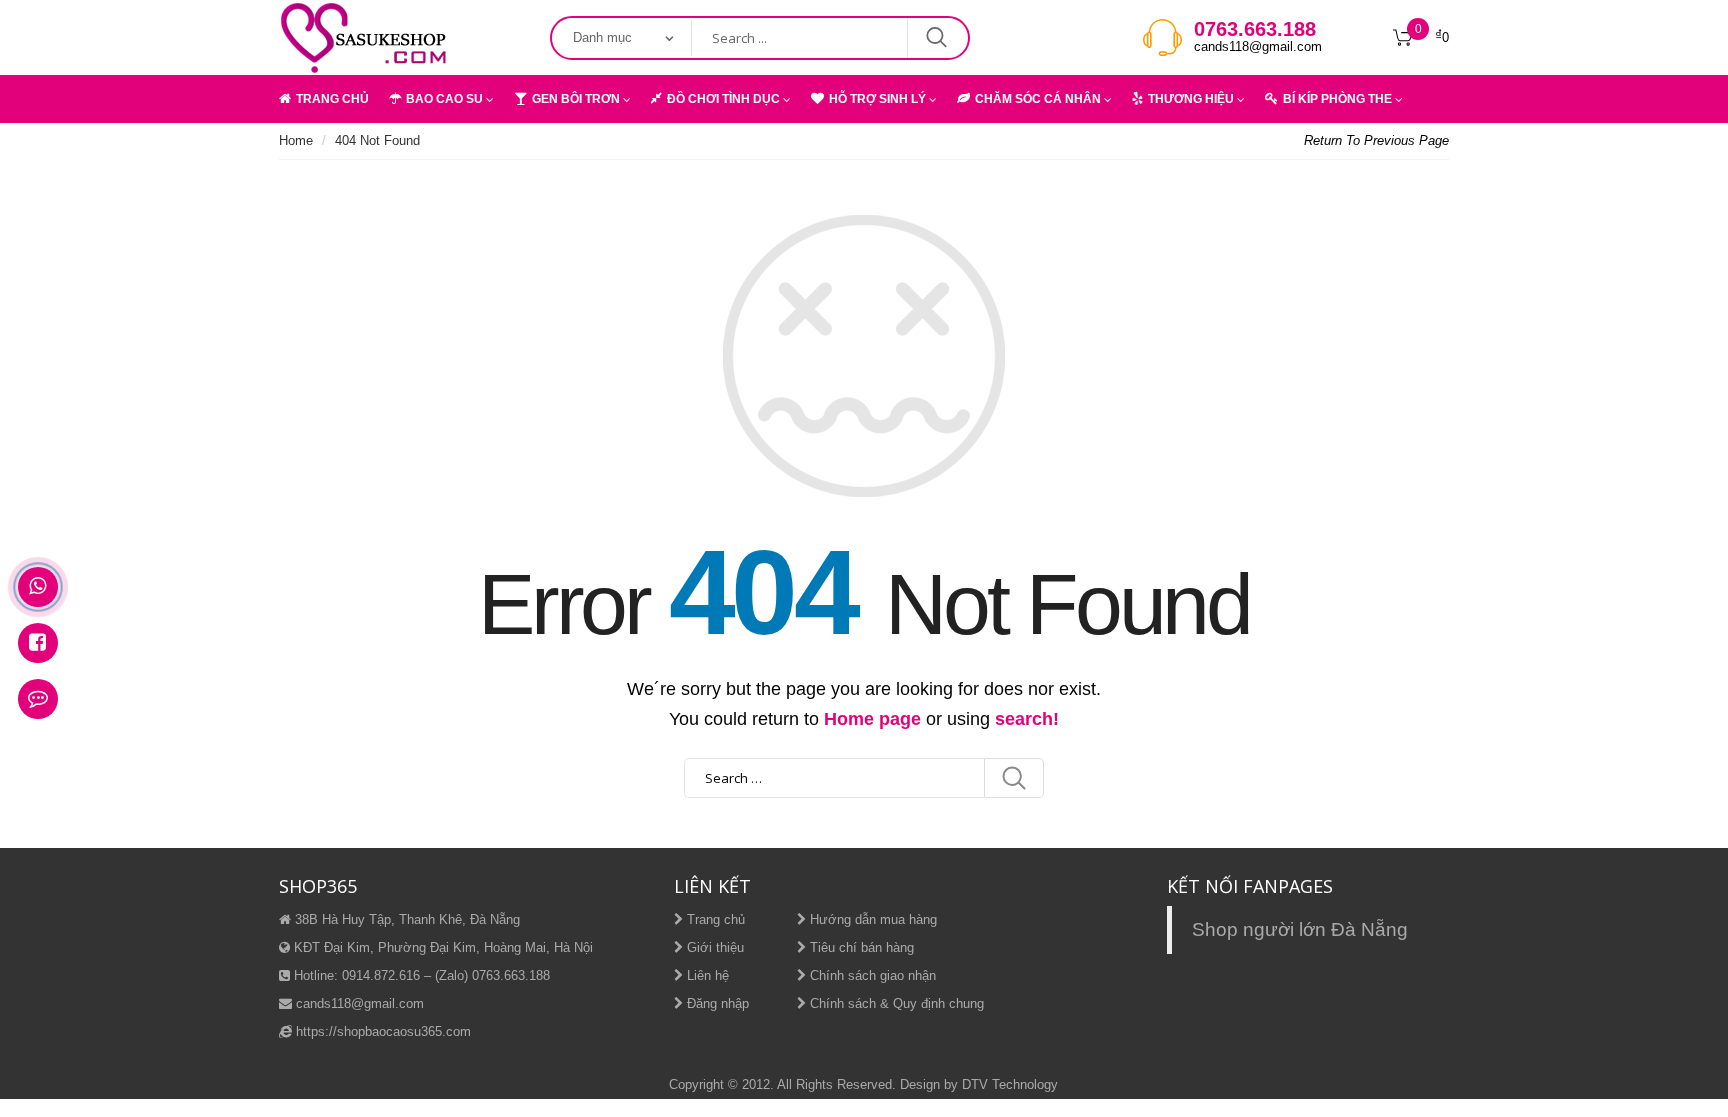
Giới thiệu (713, 947)
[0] (1403, 38)
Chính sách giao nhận (871, 975)
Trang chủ (714, 919)
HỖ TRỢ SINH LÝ (877, 99)
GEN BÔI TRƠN (576, 99)
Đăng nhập (716, 1003)
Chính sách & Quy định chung (895, 1003)
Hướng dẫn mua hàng (871, 919)
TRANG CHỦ (332, 99)
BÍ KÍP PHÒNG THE (1337, 99)
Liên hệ (706, 975)
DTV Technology (1010, 1084)
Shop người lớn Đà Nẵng (1300, 929)
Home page (872, 719)
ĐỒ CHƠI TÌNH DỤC (723, 99)
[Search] (1014, 778)
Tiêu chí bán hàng (860, 947)
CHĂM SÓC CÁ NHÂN (1038, 99)
